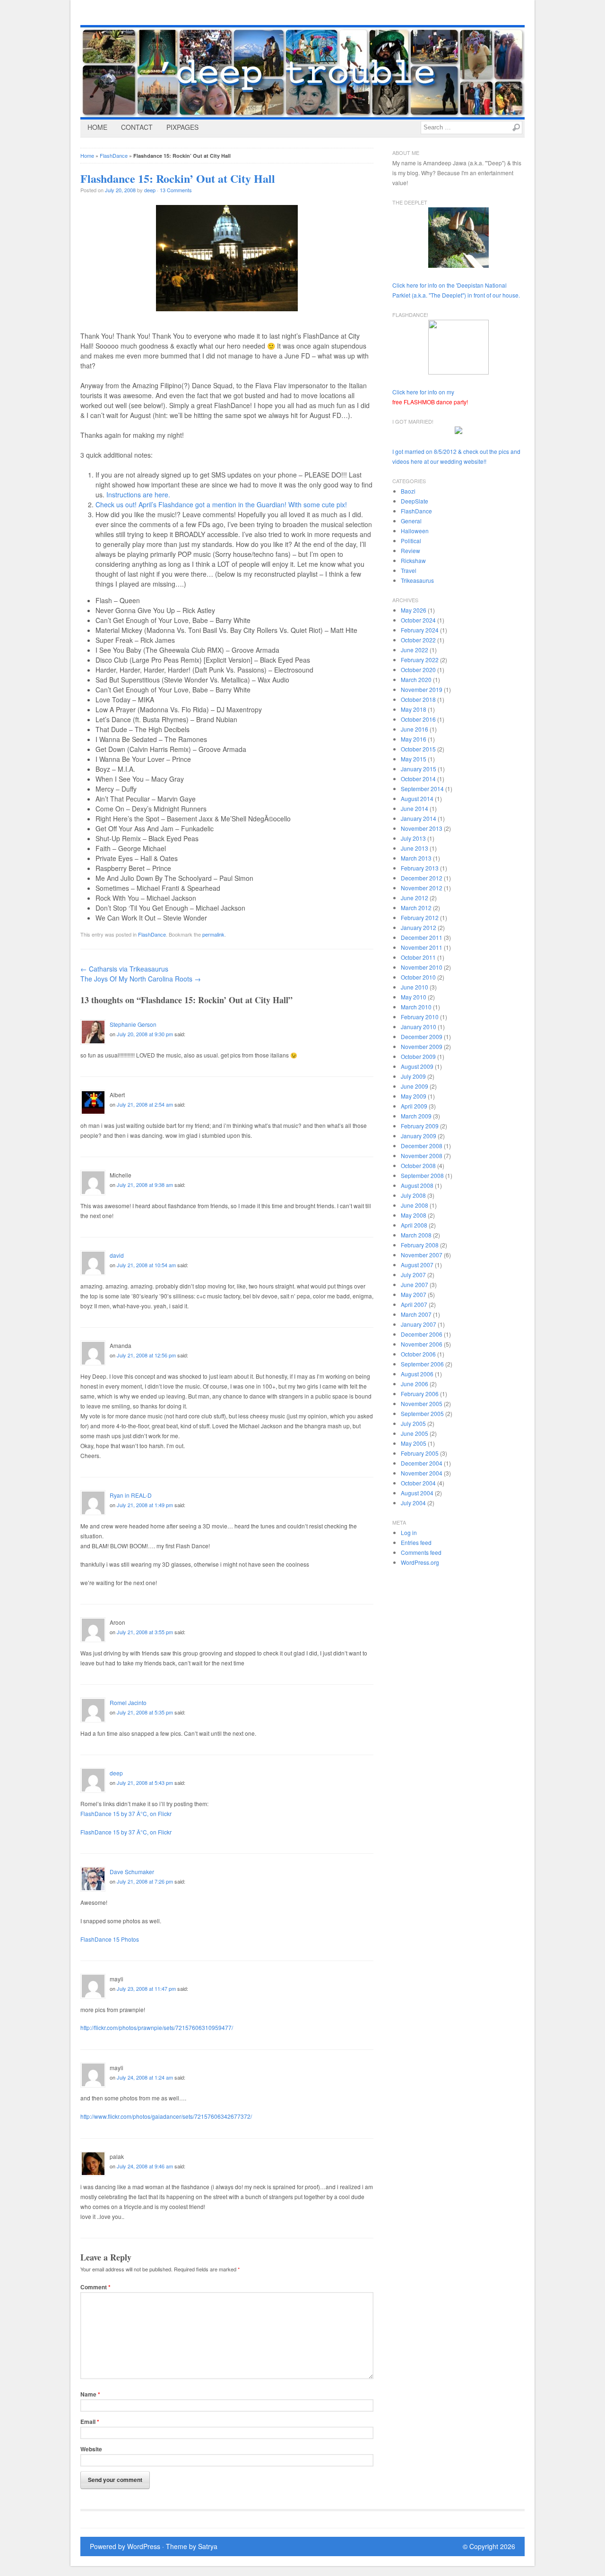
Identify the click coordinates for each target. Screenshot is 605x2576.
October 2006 (418, 1354)
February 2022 (420, 660)
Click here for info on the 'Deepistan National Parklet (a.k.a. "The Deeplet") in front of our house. (456, 290)
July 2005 (413, 1423)
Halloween (415, 531)
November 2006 (422, 1344)
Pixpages (182, 127)
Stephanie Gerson (133, 1024)
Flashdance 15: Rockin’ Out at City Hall (178, 178)
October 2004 (418, 1483)
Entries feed (416, 1542)
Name (90, 2394)
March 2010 (416, 1007)
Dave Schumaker (132, 1872)
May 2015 (414, 759)
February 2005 (420, 1453)
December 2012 (422, 878)
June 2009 (415, 1086)
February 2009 (420, 1126)
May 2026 (414, 610)
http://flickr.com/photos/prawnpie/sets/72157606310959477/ (157, 2027)
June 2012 (415, 898)
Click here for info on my (430, 397)
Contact (137, 127)
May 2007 (414, 1294)
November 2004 (422, 1473)
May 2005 (414, 1443)
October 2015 (418, 749)
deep (150, 190)
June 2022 (415, 650)
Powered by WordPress (125, 2546)
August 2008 (417, 1185)
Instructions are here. (138, 495)
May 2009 (414, 1096)
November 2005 (422, 1403)
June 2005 (415, 1433)
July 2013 (413, 838)
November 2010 (422, 967)
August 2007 (417, 1265)
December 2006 (422, 1334)
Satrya (208, 2546)
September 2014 (422, 789)
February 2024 (420, 630)
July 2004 (413, 1503)
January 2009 (419, 1136)
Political (411, 541)
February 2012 (420, 917)
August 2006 (417, 1374)
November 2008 (422, 1156)
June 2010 (415, 987)
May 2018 (414, 709)
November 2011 (422, 947)
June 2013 (415, 848)
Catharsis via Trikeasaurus (124, 969)
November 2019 (422, 689)
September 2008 (422, 1175)
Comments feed (421, 1552)
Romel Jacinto (128, 1702)
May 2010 (414, 997)
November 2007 (422, 1255)
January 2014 (419, 818)
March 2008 (416, 1235)
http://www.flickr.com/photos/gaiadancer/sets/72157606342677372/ (166, 2116)
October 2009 (418, 1056)
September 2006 (422, 1364)
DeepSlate (415, 501)
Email (90, 2422)
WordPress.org (420, 1562)
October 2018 (418, 699)
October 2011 (418, 957)
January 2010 (419, 1027)
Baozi (408, 491)
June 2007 (415, 1284)
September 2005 (422, 1413)
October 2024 (418, 620)
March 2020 (416, 679)
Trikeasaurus (417, 580)
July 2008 (413, 1195)
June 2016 (415, 729)
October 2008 (418, 1165)
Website (91, 2449)
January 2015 (419, 769)
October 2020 (418, 670)
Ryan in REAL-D (131, 1495)
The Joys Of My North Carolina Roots (141, 979)
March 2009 (416, 1116)
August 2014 (417, 798)
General (411, 521)
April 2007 (414, 1304)
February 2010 (420, 1017)
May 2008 (414, 1215)
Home (97, 127)
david (117, 1255)
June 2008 (415, 1205)
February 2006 (420, 1394)
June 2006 (415, 1384)
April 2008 (414, 1225)
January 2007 (419, 1324)
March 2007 (416, 1314)
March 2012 (416, 908)
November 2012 (422, 888)
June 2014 (415, 808)
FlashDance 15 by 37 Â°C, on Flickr (126, 1813)
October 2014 (418, 779)
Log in (409, 1532)
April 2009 (414, 1106)
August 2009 (417, 1066)
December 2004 (422, 1463)
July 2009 (413, 1076)
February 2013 (420, 868)
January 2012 (419, 927)
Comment (95, 2287)
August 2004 (417, 1493)
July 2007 (413, 1275)
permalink (213, 934)
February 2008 (420, 1245)
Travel (409, 570)
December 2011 (422, 937)
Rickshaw (413, 560)
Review (411, 550)
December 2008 (422, 1146)
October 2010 (418, 977)
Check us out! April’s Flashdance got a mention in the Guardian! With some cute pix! (221, 504)
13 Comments (176, 190)
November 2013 (422, 828)
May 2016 (414, 739)
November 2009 (422, 1046)
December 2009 (422, 1036)
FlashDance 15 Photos (110, 1939)
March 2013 (416, 858)
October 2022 (418, 640)
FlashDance (114, 155)
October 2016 (418, 719)
